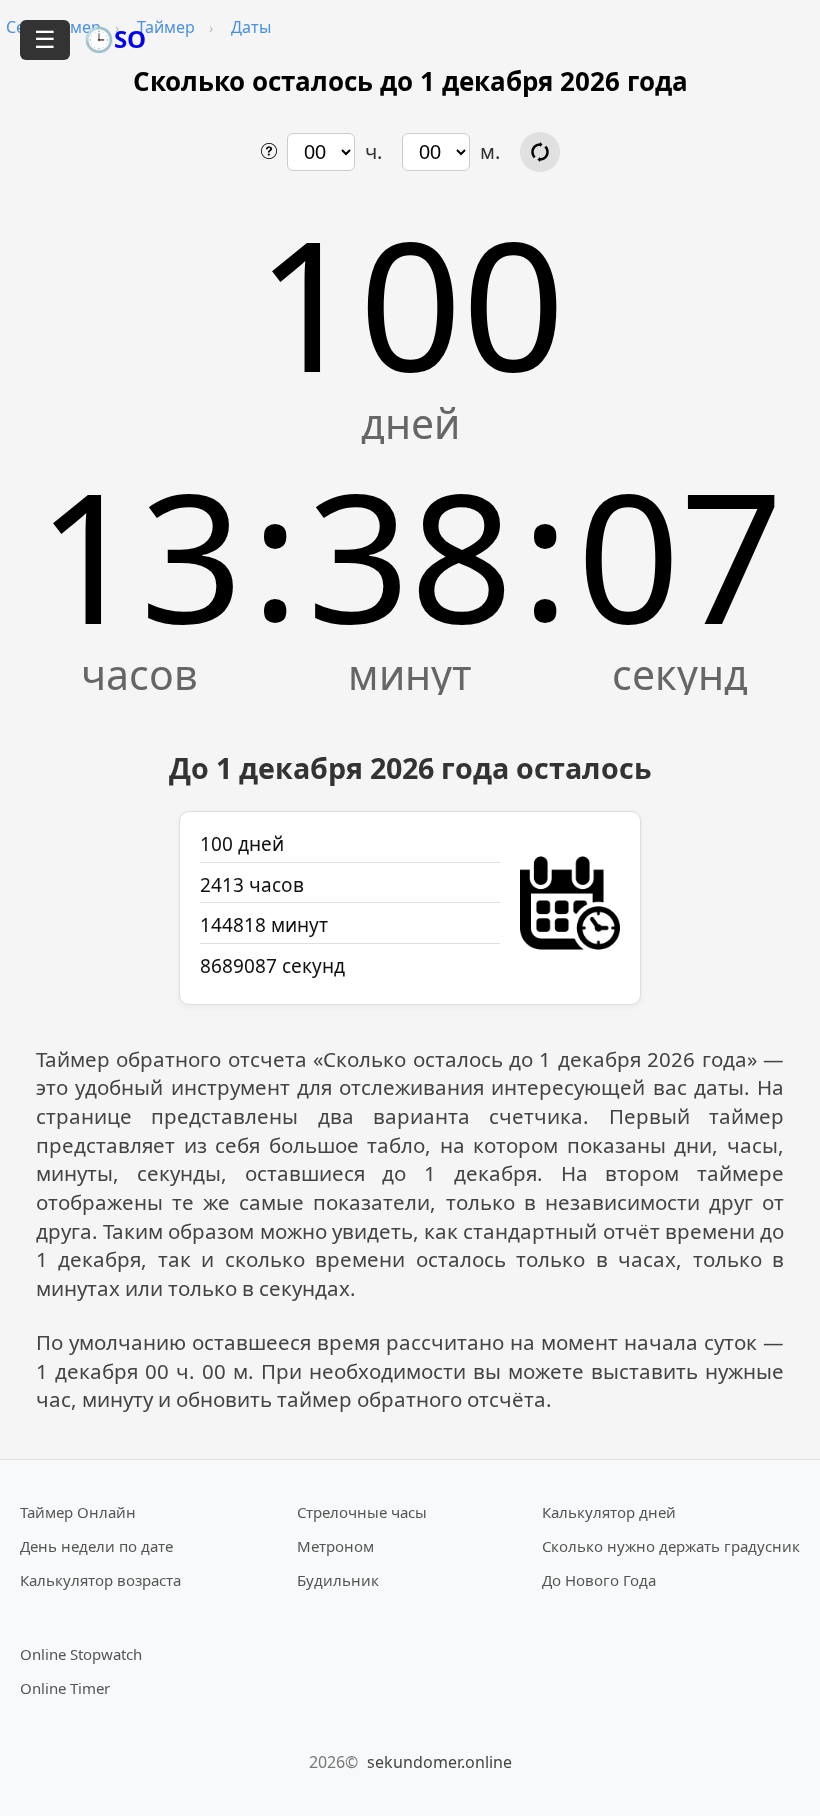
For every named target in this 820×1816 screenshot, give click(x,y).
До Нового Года (599, 1580)
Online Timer (65, 1688)
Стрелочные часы (362, 1512)
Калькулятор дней (609, 1512)
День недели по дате (96, 1546)
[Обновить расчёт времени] (540, 152)
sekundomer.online (439, 1762)
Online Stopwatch (81, 1654)
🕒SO (115, 38)
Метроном (335, 1546)
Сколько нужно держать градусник (671, 1546)
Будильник (338, 1580)
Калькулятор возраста (100, 1580)
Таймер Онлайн (78, 1512)
